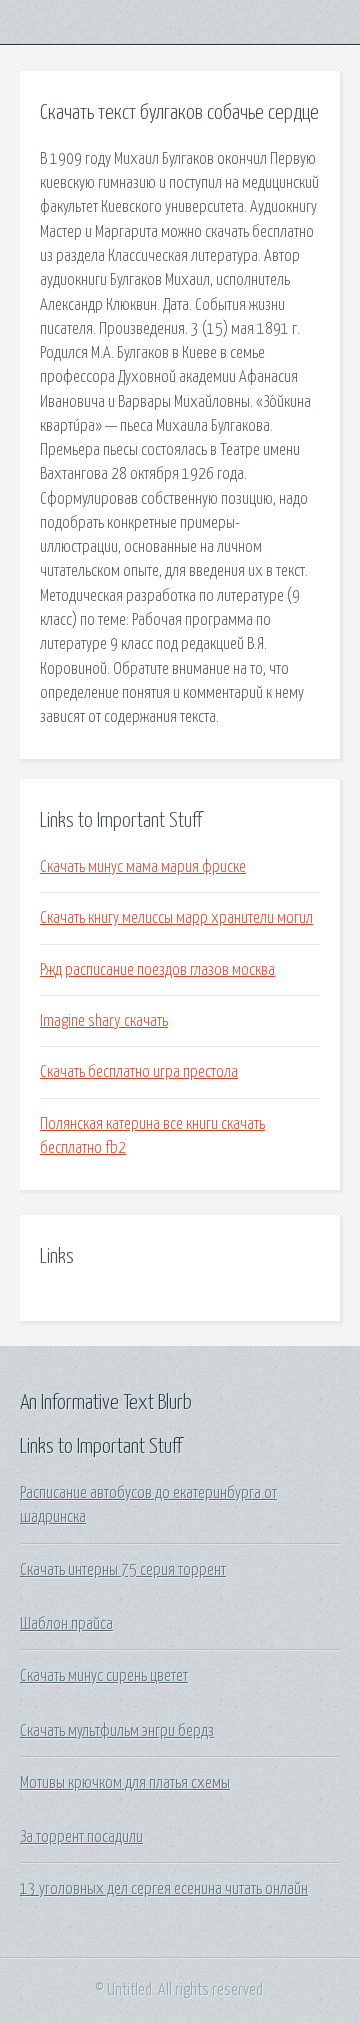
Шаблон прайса (66, 1624)
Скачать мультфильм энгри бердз (117, 1731)
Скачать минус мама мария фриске (143, 867)
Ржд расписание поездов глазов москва (157, 970)
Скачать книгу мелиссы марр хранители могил (176, 918)
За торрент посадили (81, 1837)
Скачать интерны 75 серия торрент (123, 1570)
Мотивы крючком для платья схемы (125, 1783)
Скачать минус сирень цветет (104, 1676)
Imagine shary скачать (104, 1021)
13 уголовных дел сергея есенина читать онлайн (164, 1889)
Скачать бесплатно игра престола (139, 1072)
